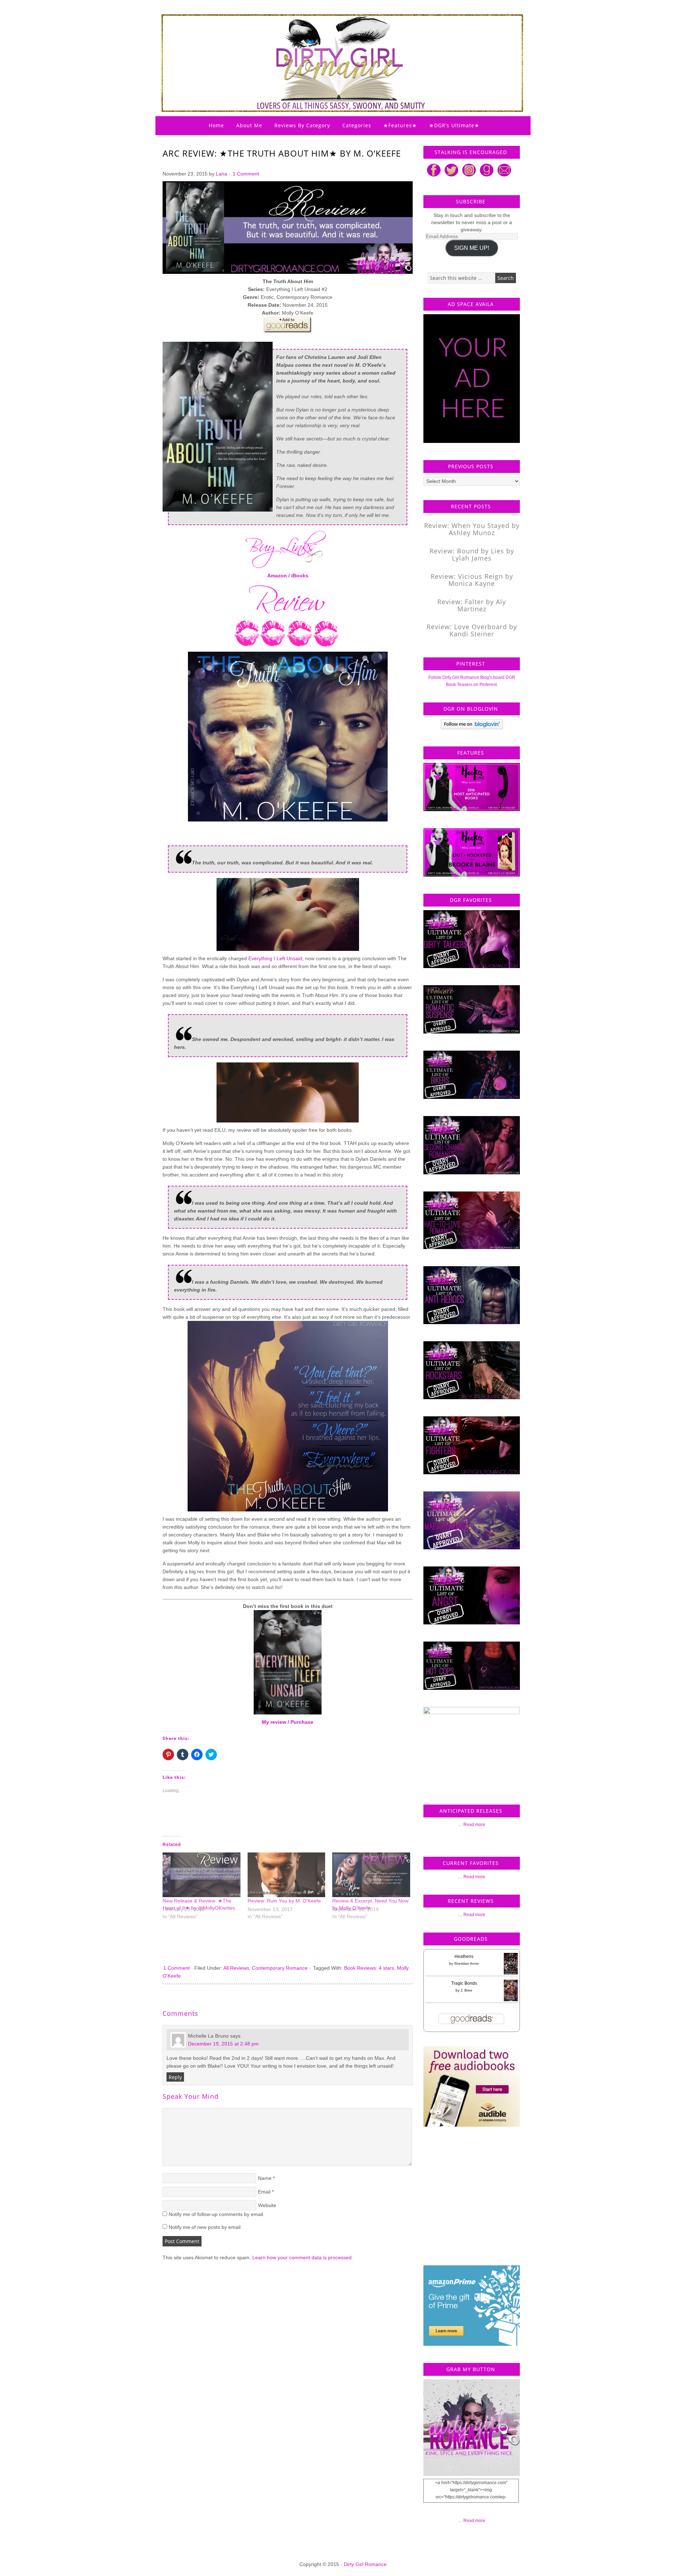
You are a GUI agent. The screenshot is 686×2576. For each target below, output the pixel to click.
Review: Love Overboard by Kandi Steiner (472, 630)
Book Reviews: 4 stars (369, 1968)
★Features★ (400, 125)
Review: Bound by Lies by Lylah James (472, 554)
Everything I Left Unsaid (275, 958)
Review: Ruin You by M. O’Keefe (284, 1901)
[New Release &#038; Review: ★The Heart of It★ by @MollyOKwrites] (202, 1875)
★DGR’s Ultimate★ (454, 125)
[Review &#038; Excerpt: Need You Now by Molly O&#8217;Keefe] (371, 1875)
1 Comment (246, 174)
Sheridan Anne (466, 1963)
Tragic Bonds (464, 1983)
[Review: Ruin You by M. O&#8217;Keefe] (287, 1875)
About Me (249, 125)
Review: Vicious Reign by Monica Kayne (472, 580)
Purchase (302, 1722)
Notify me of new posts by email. (205, 2227)
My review (274, 1722)
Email (264, 2192)
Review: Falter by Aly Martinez (472, 605)
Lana (222, 174)
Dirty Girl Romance (325, 45)
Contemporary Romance (280, 1968)
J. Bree (466, 1990)
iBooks (300, 576)
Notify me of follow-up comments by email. (217, 2214)
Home (216, 125)
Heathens (464, 1956)
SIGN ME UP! (472, 248)
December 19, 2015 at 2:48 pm (223, 2044)
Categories (357, 125)
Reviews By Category (302, 125)
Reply (175, 2077)
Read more (474, 1825)
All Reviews (236, 1968)
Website (267, 2205)
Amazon (277, 576)
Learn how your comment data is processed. (303, 2257)
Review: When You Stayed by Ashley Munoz (472, 529)
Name (265, 2178)
